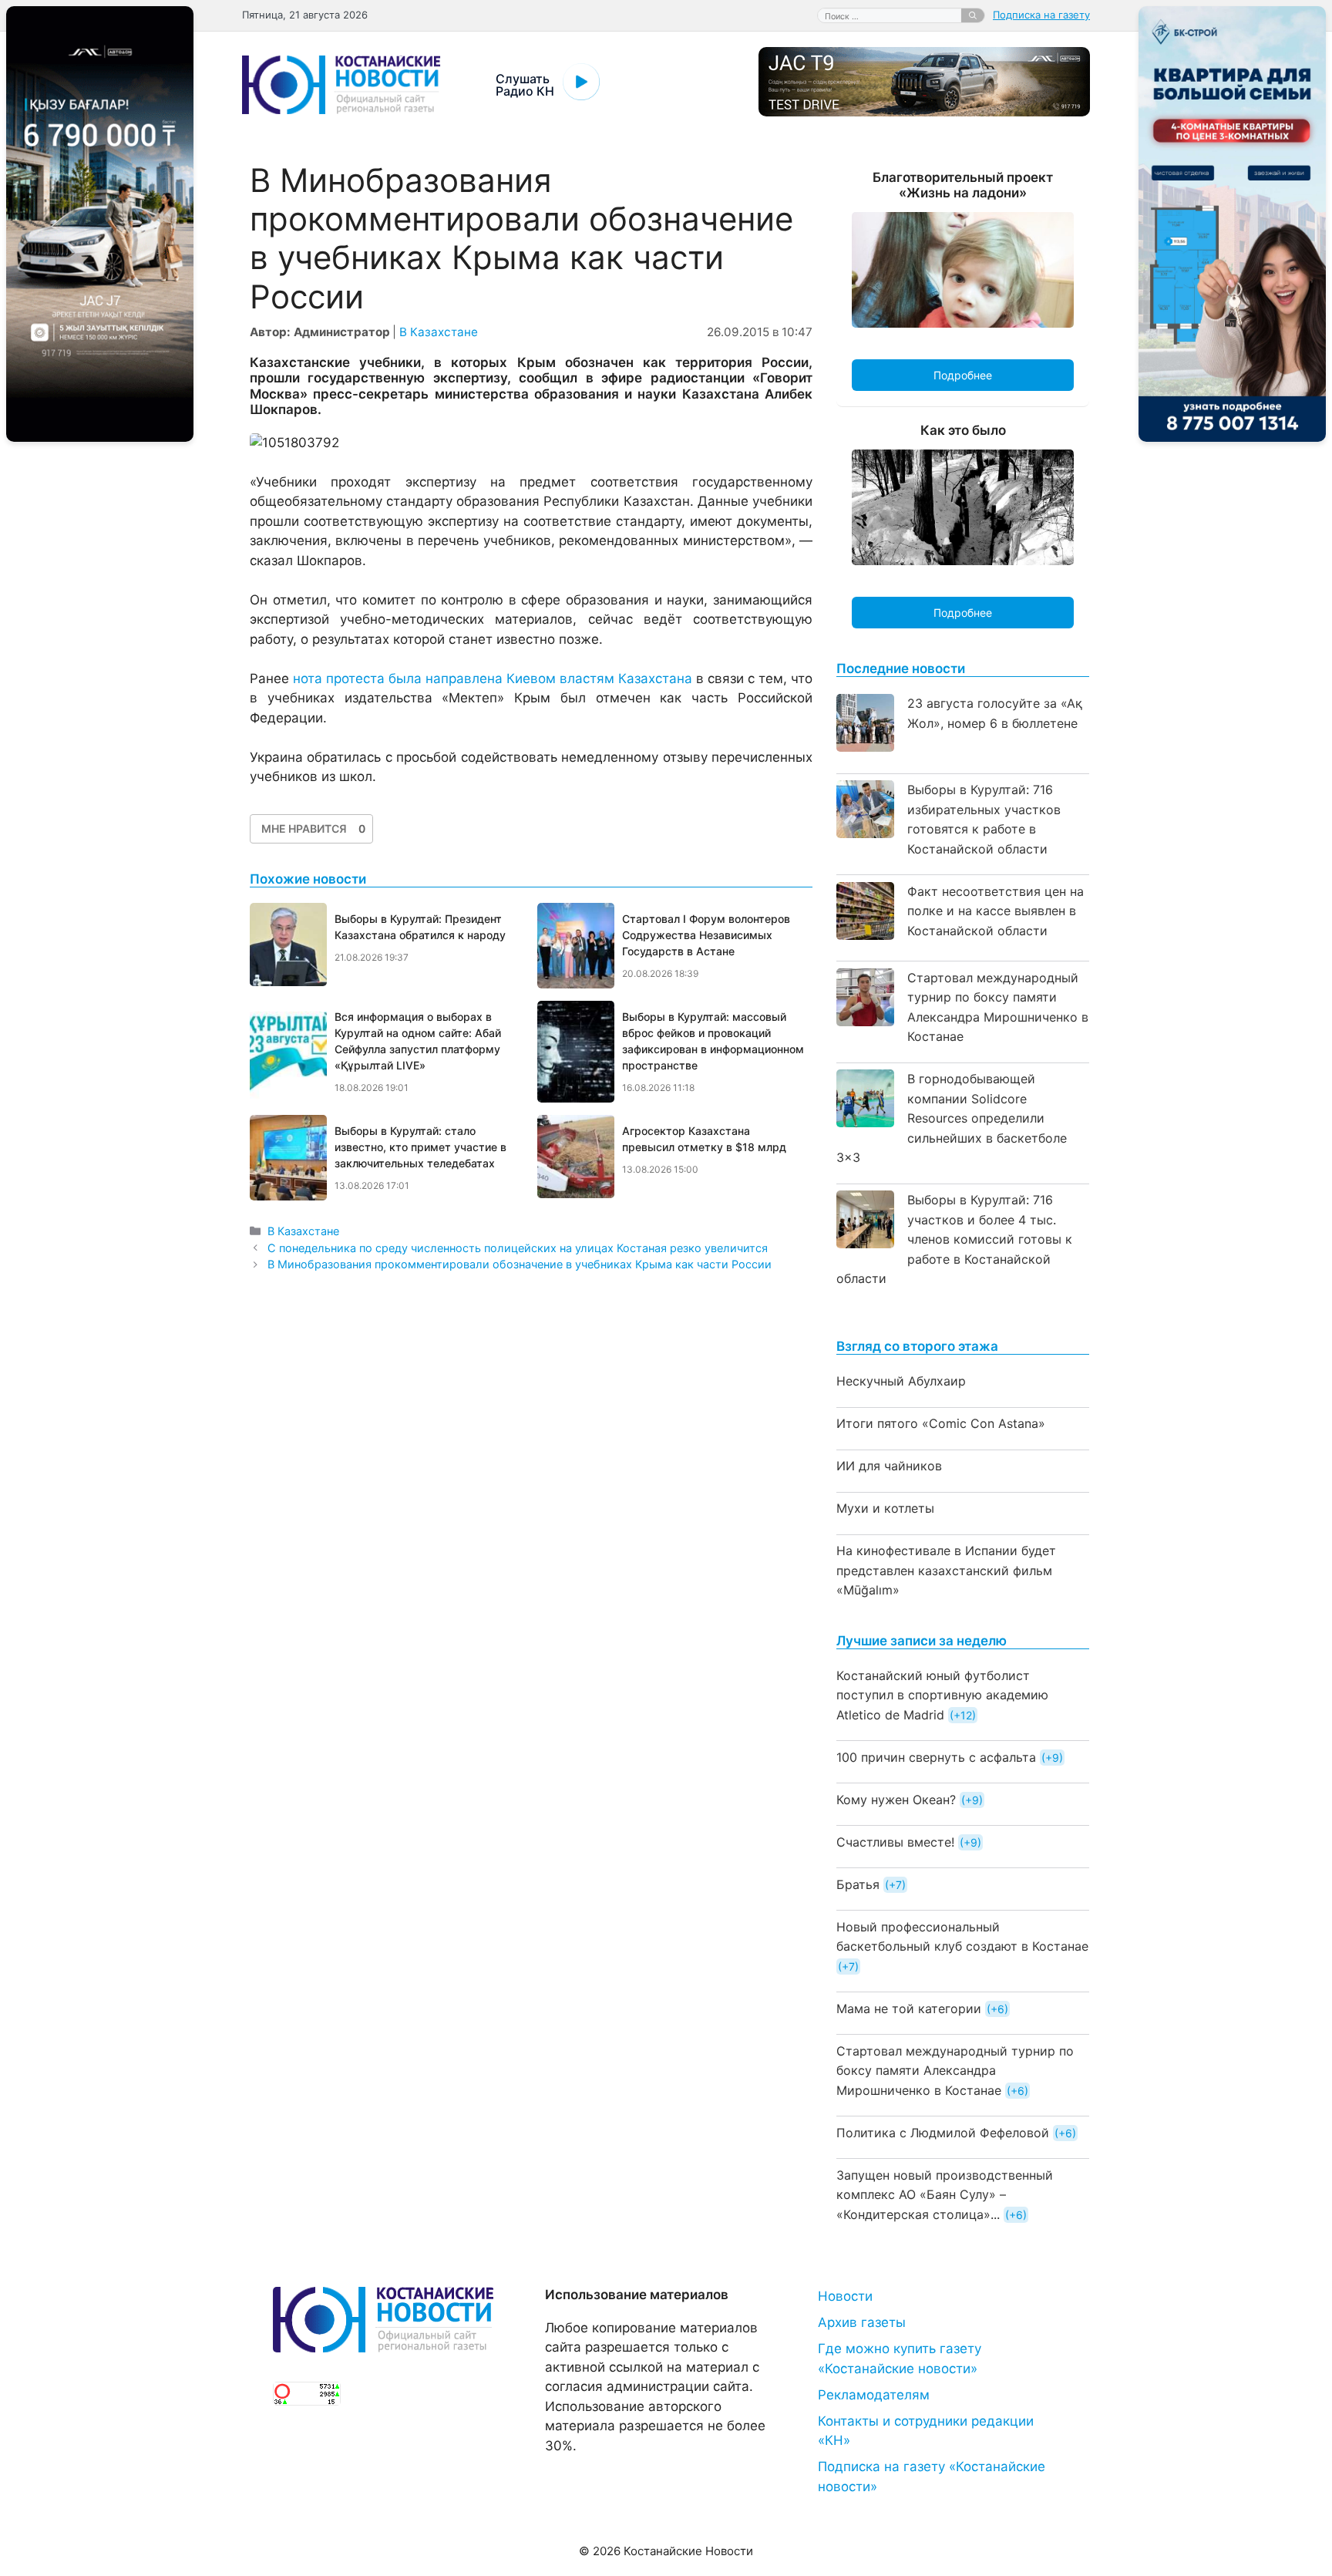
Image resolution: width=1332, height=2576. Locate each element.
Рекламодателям (874, 2395)
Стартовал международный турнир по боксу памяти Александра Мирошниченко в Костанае (955, 2071)
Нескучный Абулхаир (901, 1381)
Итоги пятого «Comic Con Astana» (941, 1423)
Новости (845, 2296)
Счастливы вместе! (895, 1842)
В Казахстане (439, 332)
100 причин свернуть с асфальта (936, 1757)
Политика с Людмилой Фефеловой (943, 2133)
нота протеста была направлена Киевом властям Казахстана (493, 679)
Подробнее (963, 375)
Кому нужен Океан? (896, 1800)
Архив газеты (862, 2322)
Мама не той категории (909, 2009)
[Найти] (973, 15)
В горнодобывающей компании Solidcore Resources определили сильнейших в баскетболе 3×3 (952, 1118)
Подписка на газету (1041, 15)
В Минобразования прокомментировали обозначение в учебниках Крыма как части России (520, 1264)
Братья (858, 1884)
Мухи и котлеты (885, 1508)
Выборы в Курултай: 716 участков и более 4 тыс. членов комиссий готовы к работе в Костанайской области (954, 1239)
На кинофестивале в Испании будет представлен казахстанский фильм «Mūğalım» (946, 1570)
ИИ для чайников (889, 1466)
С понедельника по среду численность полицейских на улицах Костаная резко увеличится (518, 1248)
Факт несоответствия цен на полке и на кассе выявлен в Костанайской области (996, 911)
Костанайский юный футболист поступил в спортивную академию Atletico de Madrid (942, 1695)
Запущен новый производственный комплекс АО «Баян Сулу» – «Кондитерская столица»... (945, 2195)
